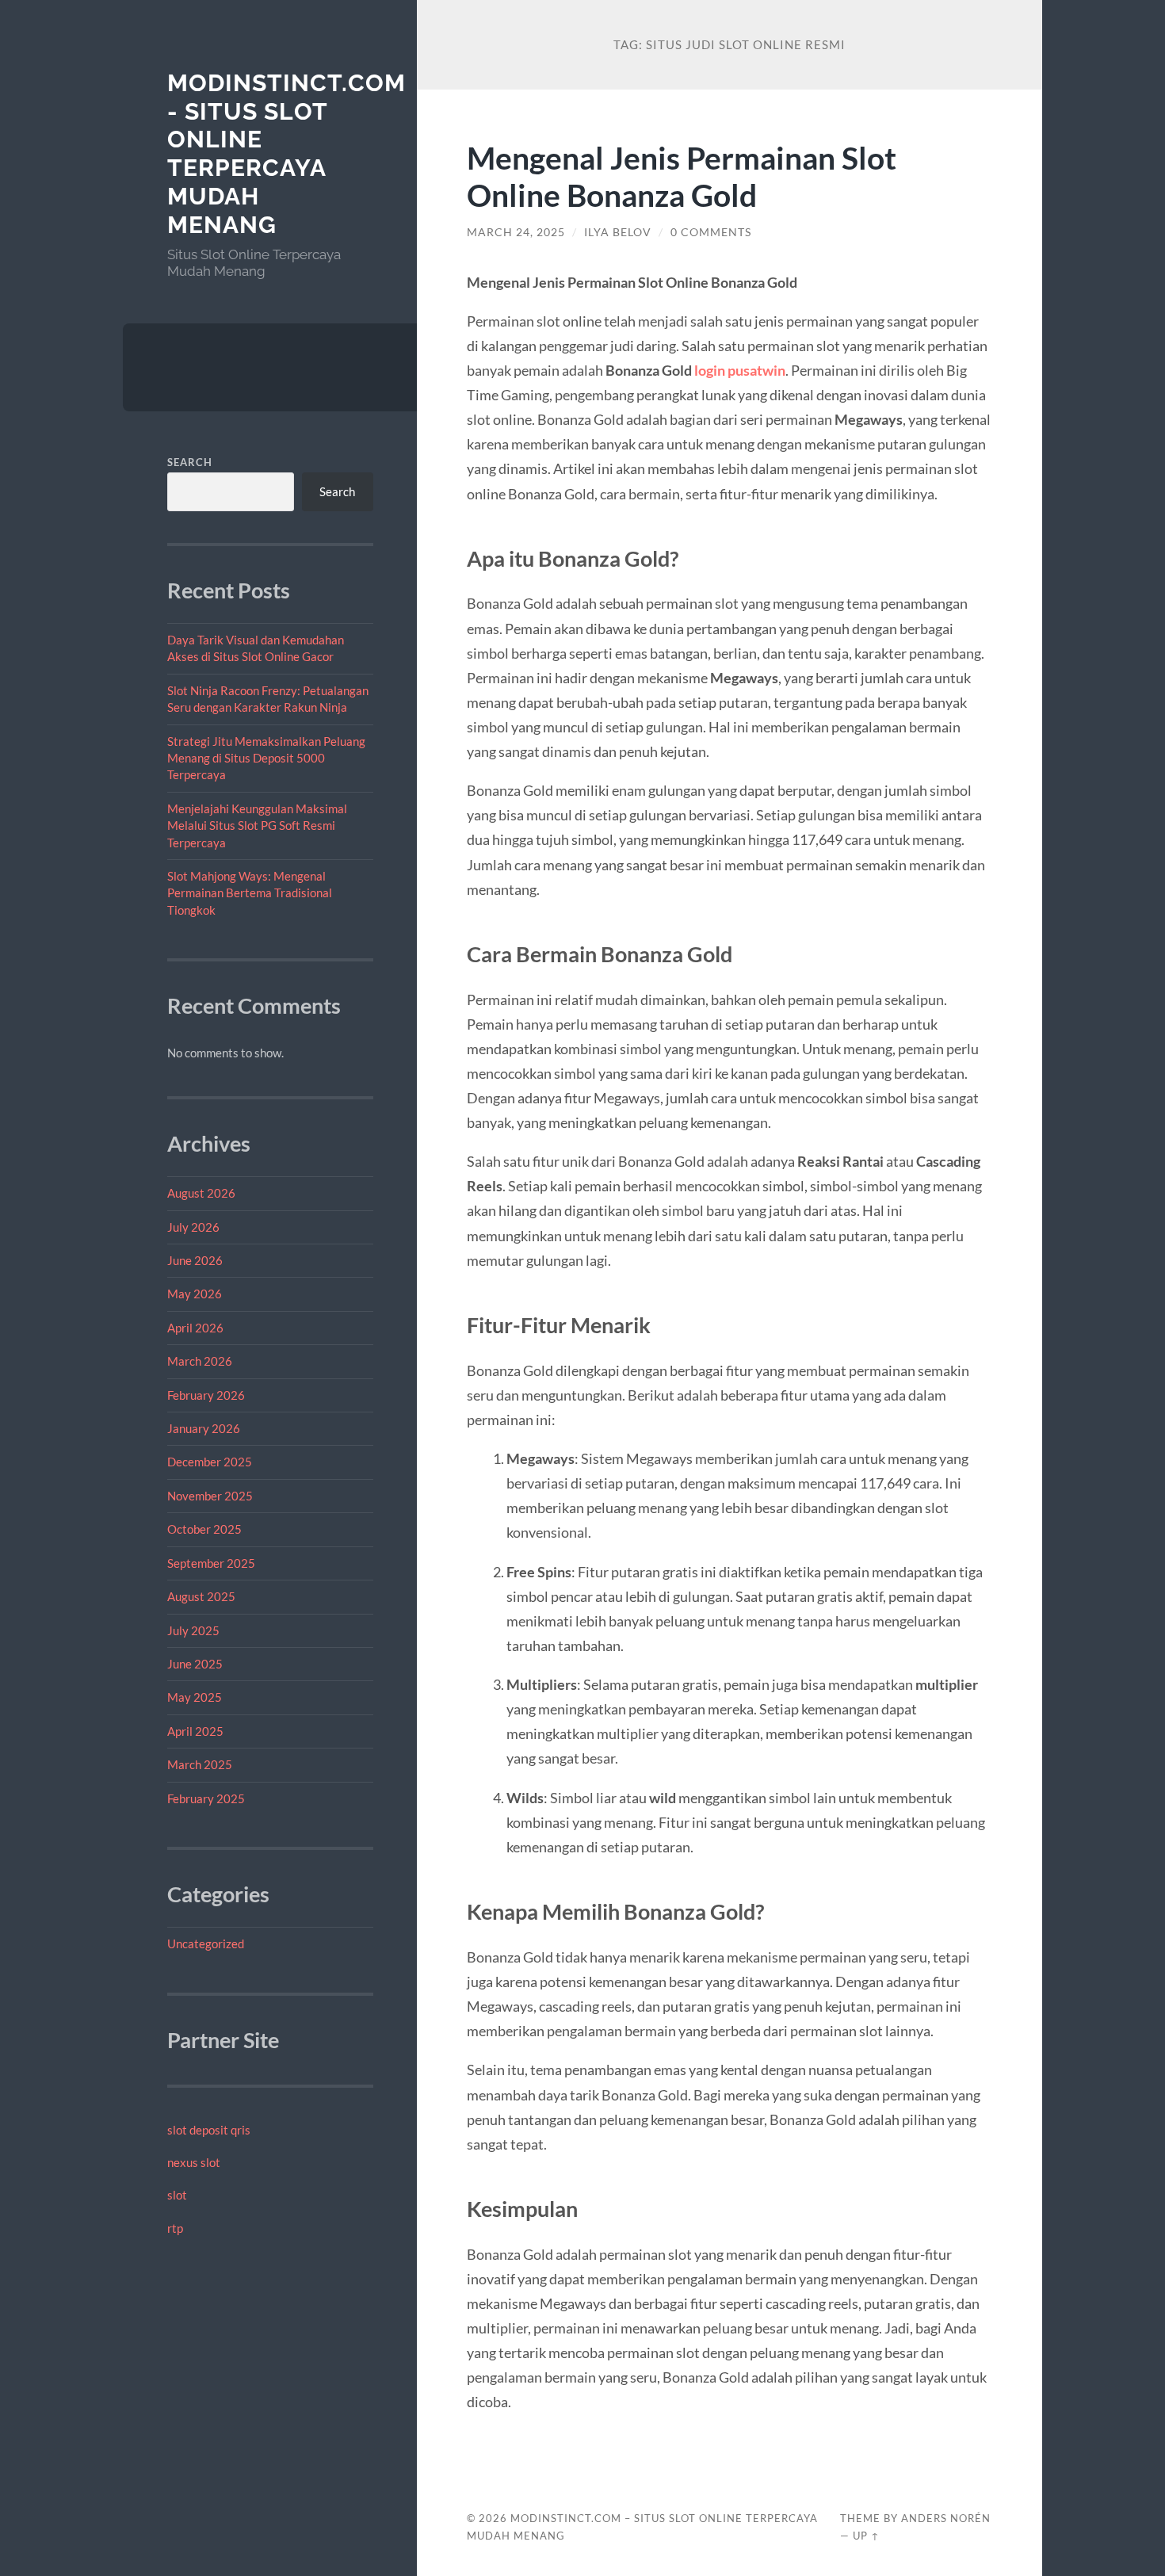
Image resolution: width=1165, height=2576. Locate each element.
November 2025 (210, 1496)
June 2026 (195, 1260)
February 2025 (206, 1798)
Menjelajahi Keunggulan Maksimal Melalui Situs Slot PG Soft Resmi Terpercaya (257, 826)
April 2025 (195, 1731)
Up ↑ (866, 2536)
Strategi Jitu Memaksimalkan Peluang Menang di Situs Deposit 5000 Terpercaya (266, 758)
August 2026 (201, 1193)
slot (177, 2195)
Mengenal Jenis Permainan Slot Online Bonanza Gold (682, 176)
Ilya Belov (618, 232)
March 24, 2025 (516, 232)
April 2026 (195, 1328)
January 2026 (204, 1428)
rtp (175, 2228)
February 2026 (206, 1395)
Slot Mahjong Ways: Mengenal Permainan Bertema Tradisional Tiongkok (250, 893)
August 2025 (201, 1596)
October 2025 (204, 1529)
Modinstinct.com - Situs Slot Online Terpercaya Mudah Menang (286, 154)
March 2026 (200, 1361)
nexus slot (194, 2162)
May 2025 (195, 1697)
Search (190, 462)
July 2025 (193, 1630)
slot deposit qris (209, 2130)
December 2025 (210, 1462)
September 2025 (211, 1563)
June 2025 (195, 1664)
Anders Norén (946, 2518)
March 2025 (200, 1764)
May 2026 (195, 1294)
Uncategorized (206, 1943)
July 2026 (193, 1227)
